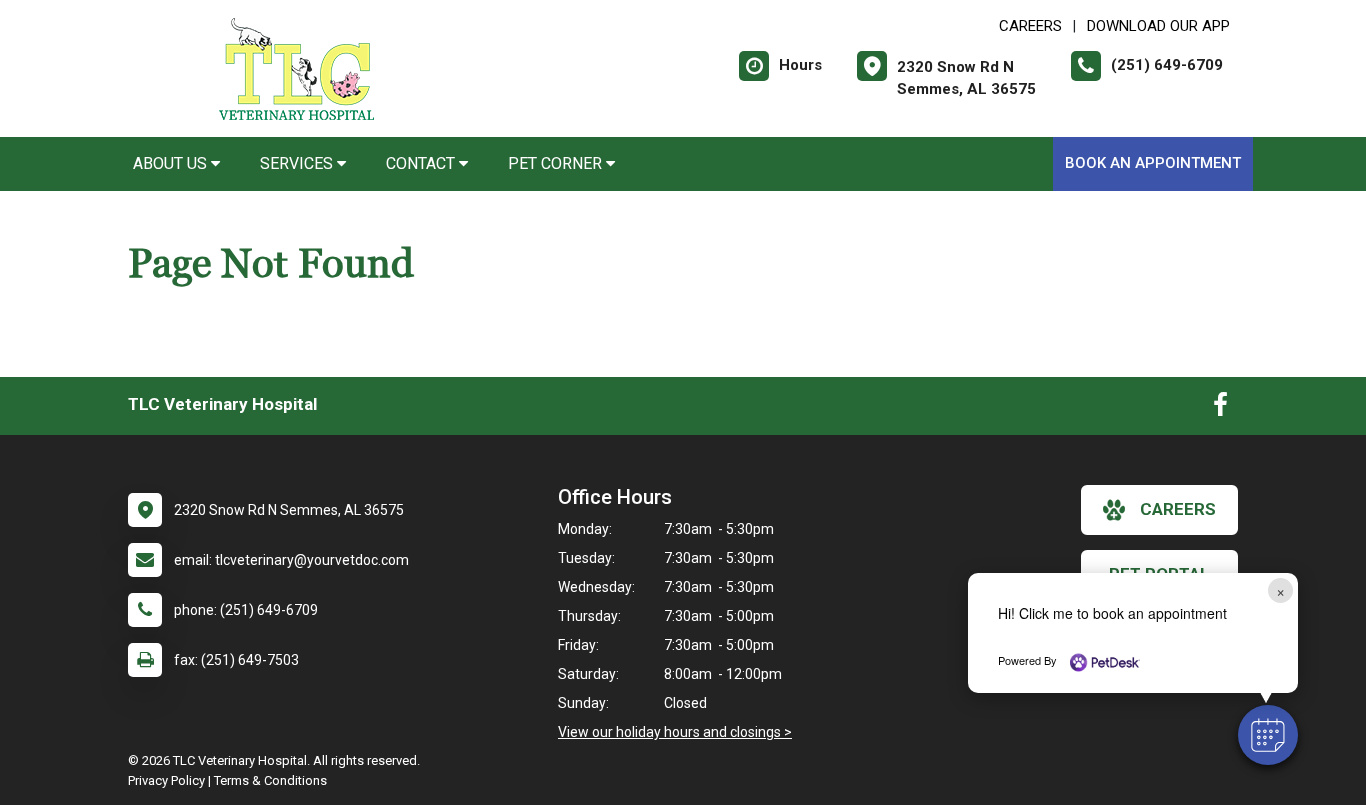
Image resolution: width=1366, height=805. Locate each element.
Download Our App (1158, 26)
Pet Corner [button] (557, 163)
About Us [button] (172, 163)
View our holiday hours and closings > (675, 732)
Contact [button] (422, 163)
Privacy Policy (166, 780)
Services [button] (298, 163)
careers (1178, 509)
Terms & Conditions (270, 780)
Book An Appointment (1153, 163)
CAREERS (1030, 26)
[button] (1268, 735)
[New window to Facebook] (1220, 409)
